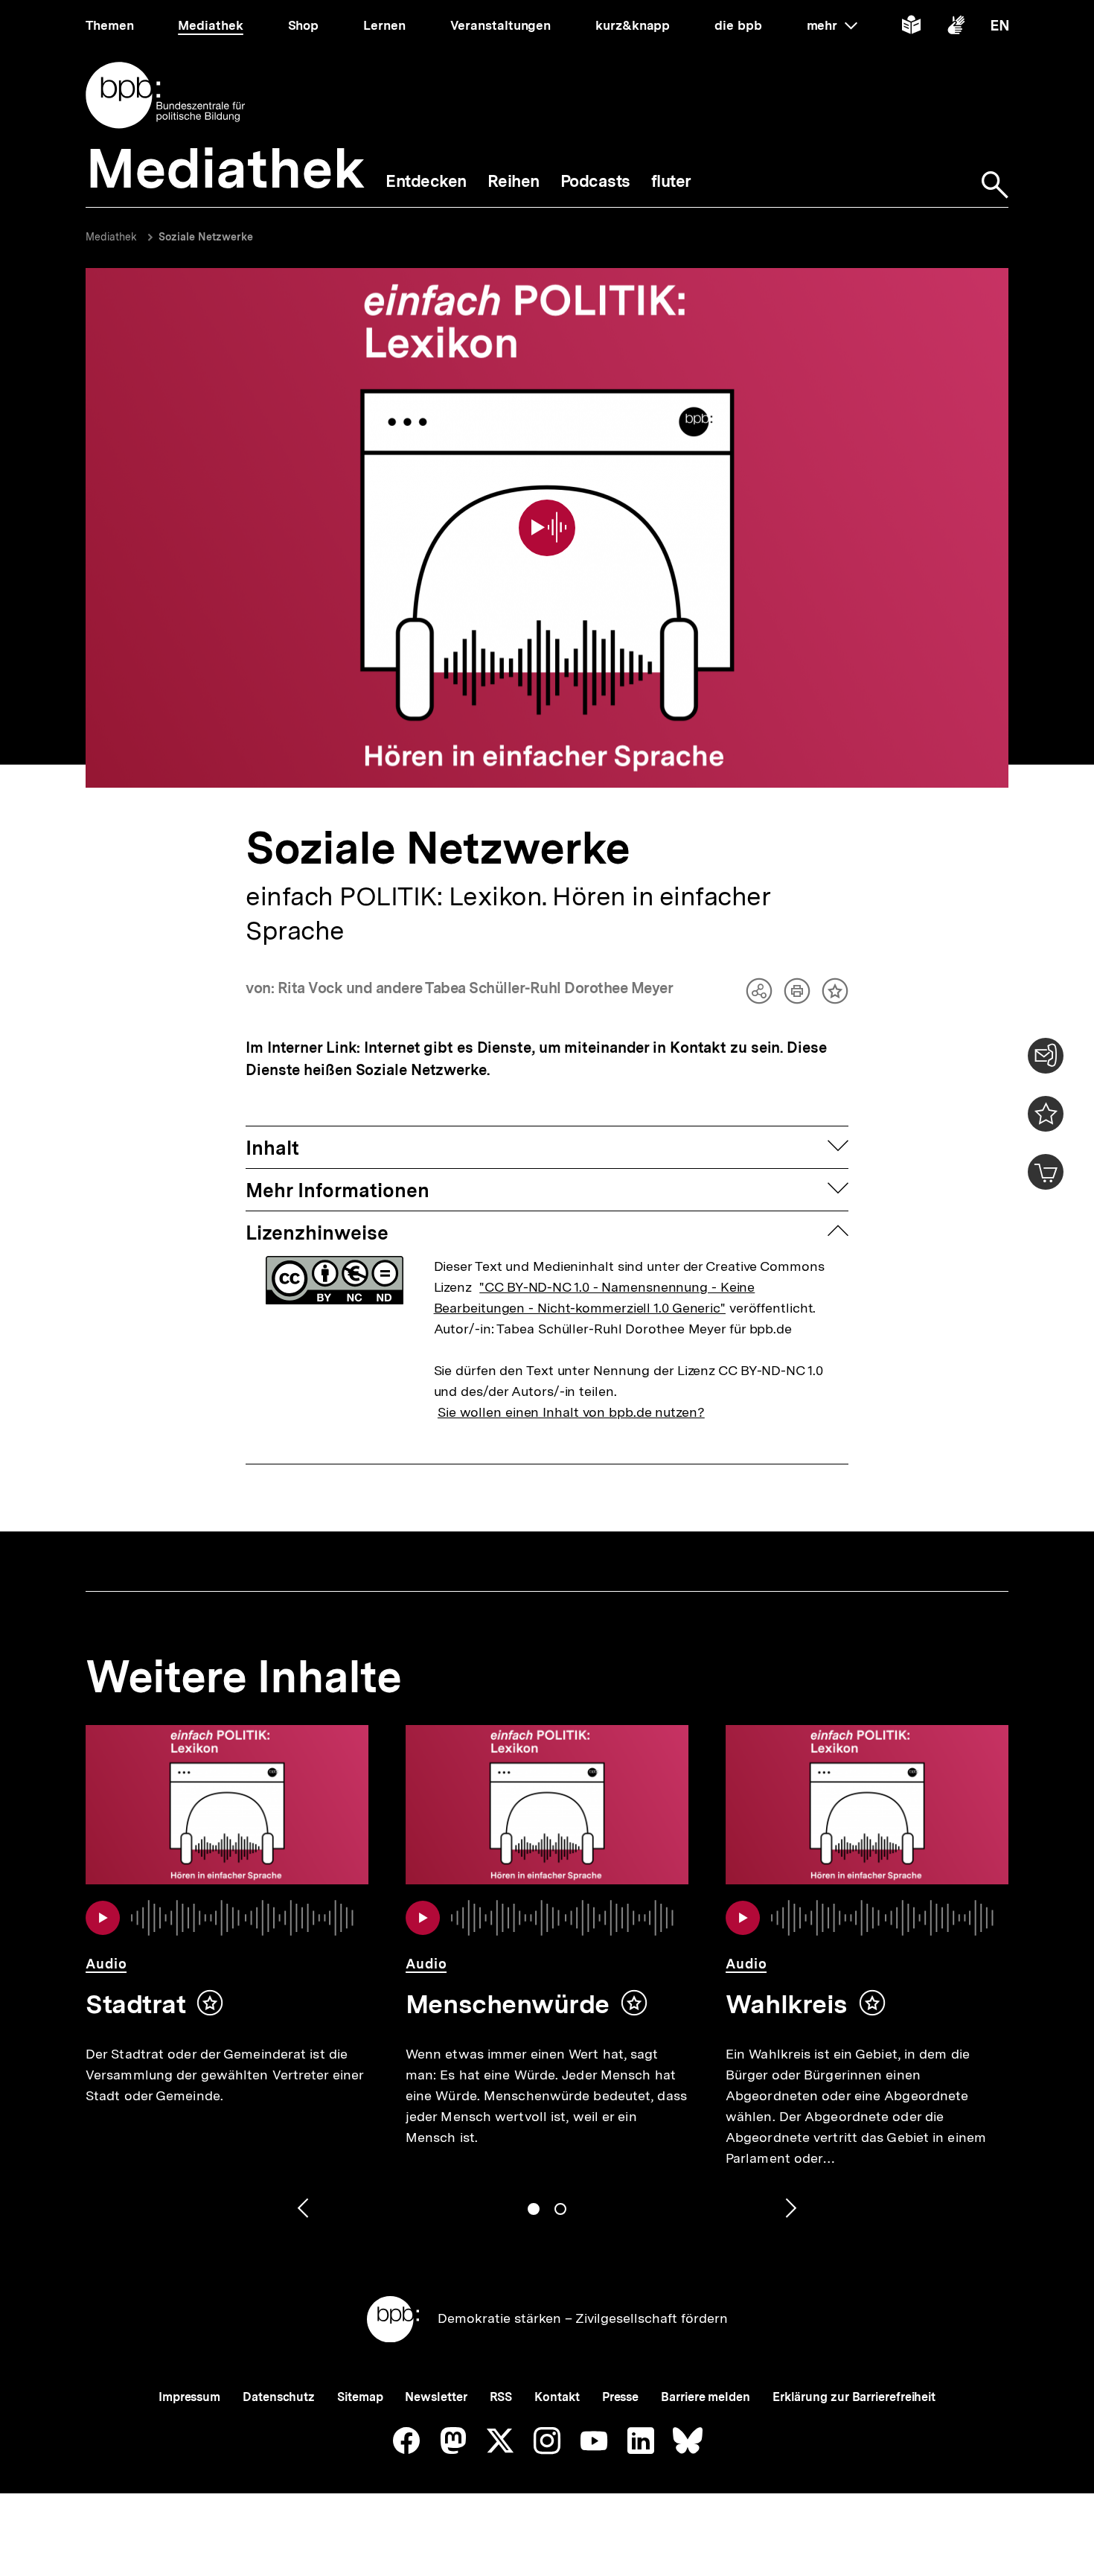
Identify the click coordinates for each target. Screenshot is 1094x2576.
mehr (832, 25)
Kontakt (557, 2397)
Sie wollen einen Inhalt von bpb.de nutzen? (571, 1412)
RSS (501, 2397)
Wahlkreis (787, 2004)
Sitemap (360, 2397)
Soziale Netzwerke (206, 237)
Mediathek (111, 237)
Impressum (189, 2397)
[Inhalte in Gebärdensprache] (956, 28)
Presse (620, 2397)
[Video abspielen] (547, 528)
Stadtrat (135, 2004)
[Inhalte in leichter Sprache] (911, 28)
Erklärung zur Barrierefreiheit (854, 2397)
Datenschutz (279, 2397)
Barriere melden (706, 2397)
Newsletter (436, 2397)
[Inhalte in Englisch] (1000, 28)
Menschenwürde (508, 2004)
